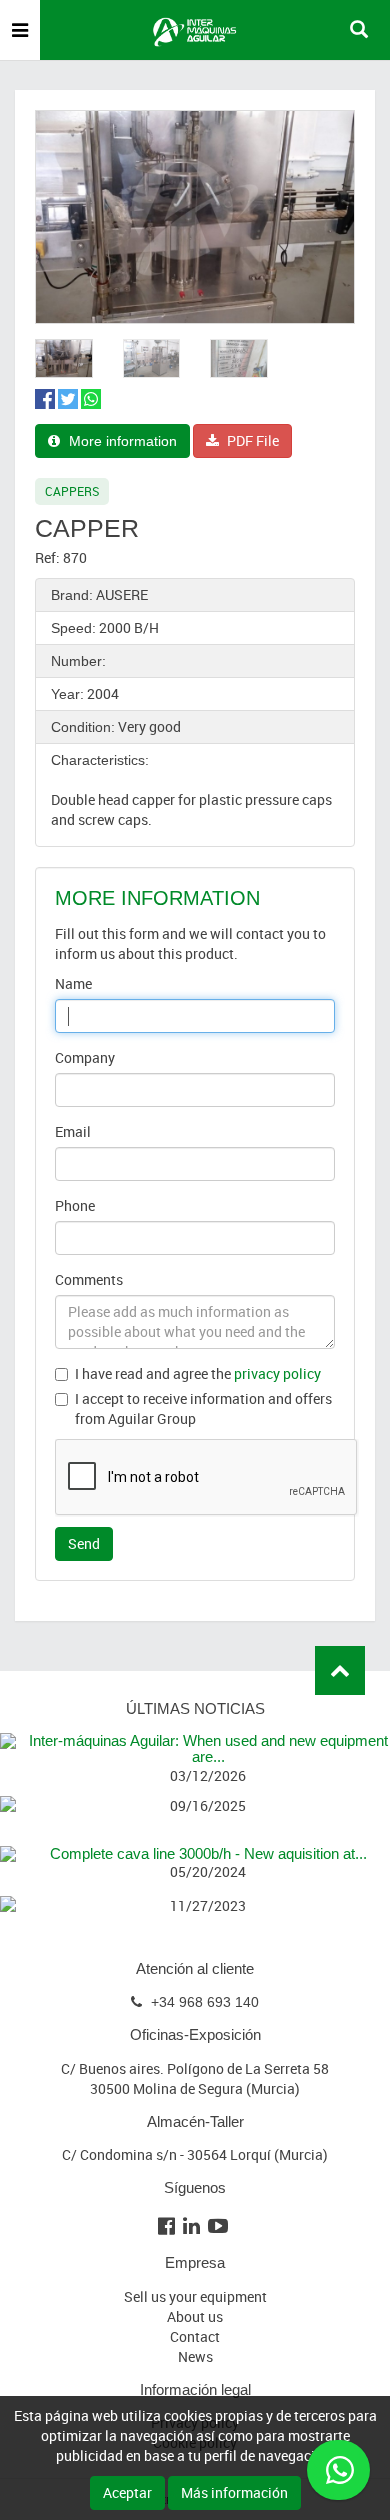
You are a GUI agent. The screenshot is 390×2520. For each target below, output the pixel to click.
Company (85, 1057)
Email (73, 1131)
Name (73, 983)
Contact (195, 2336)
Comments (89, 1279)
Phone (75, 1205)
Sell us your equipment (195, 2296)
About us (195, 2316)
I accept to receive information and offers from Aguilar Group (203, 1408)
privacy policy (277, 1373)
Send (84, 1543)
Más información (234, 2492)
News (195, 2356)
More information (121, 441)
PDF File (251, 440)
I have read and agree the (198, 1373)
